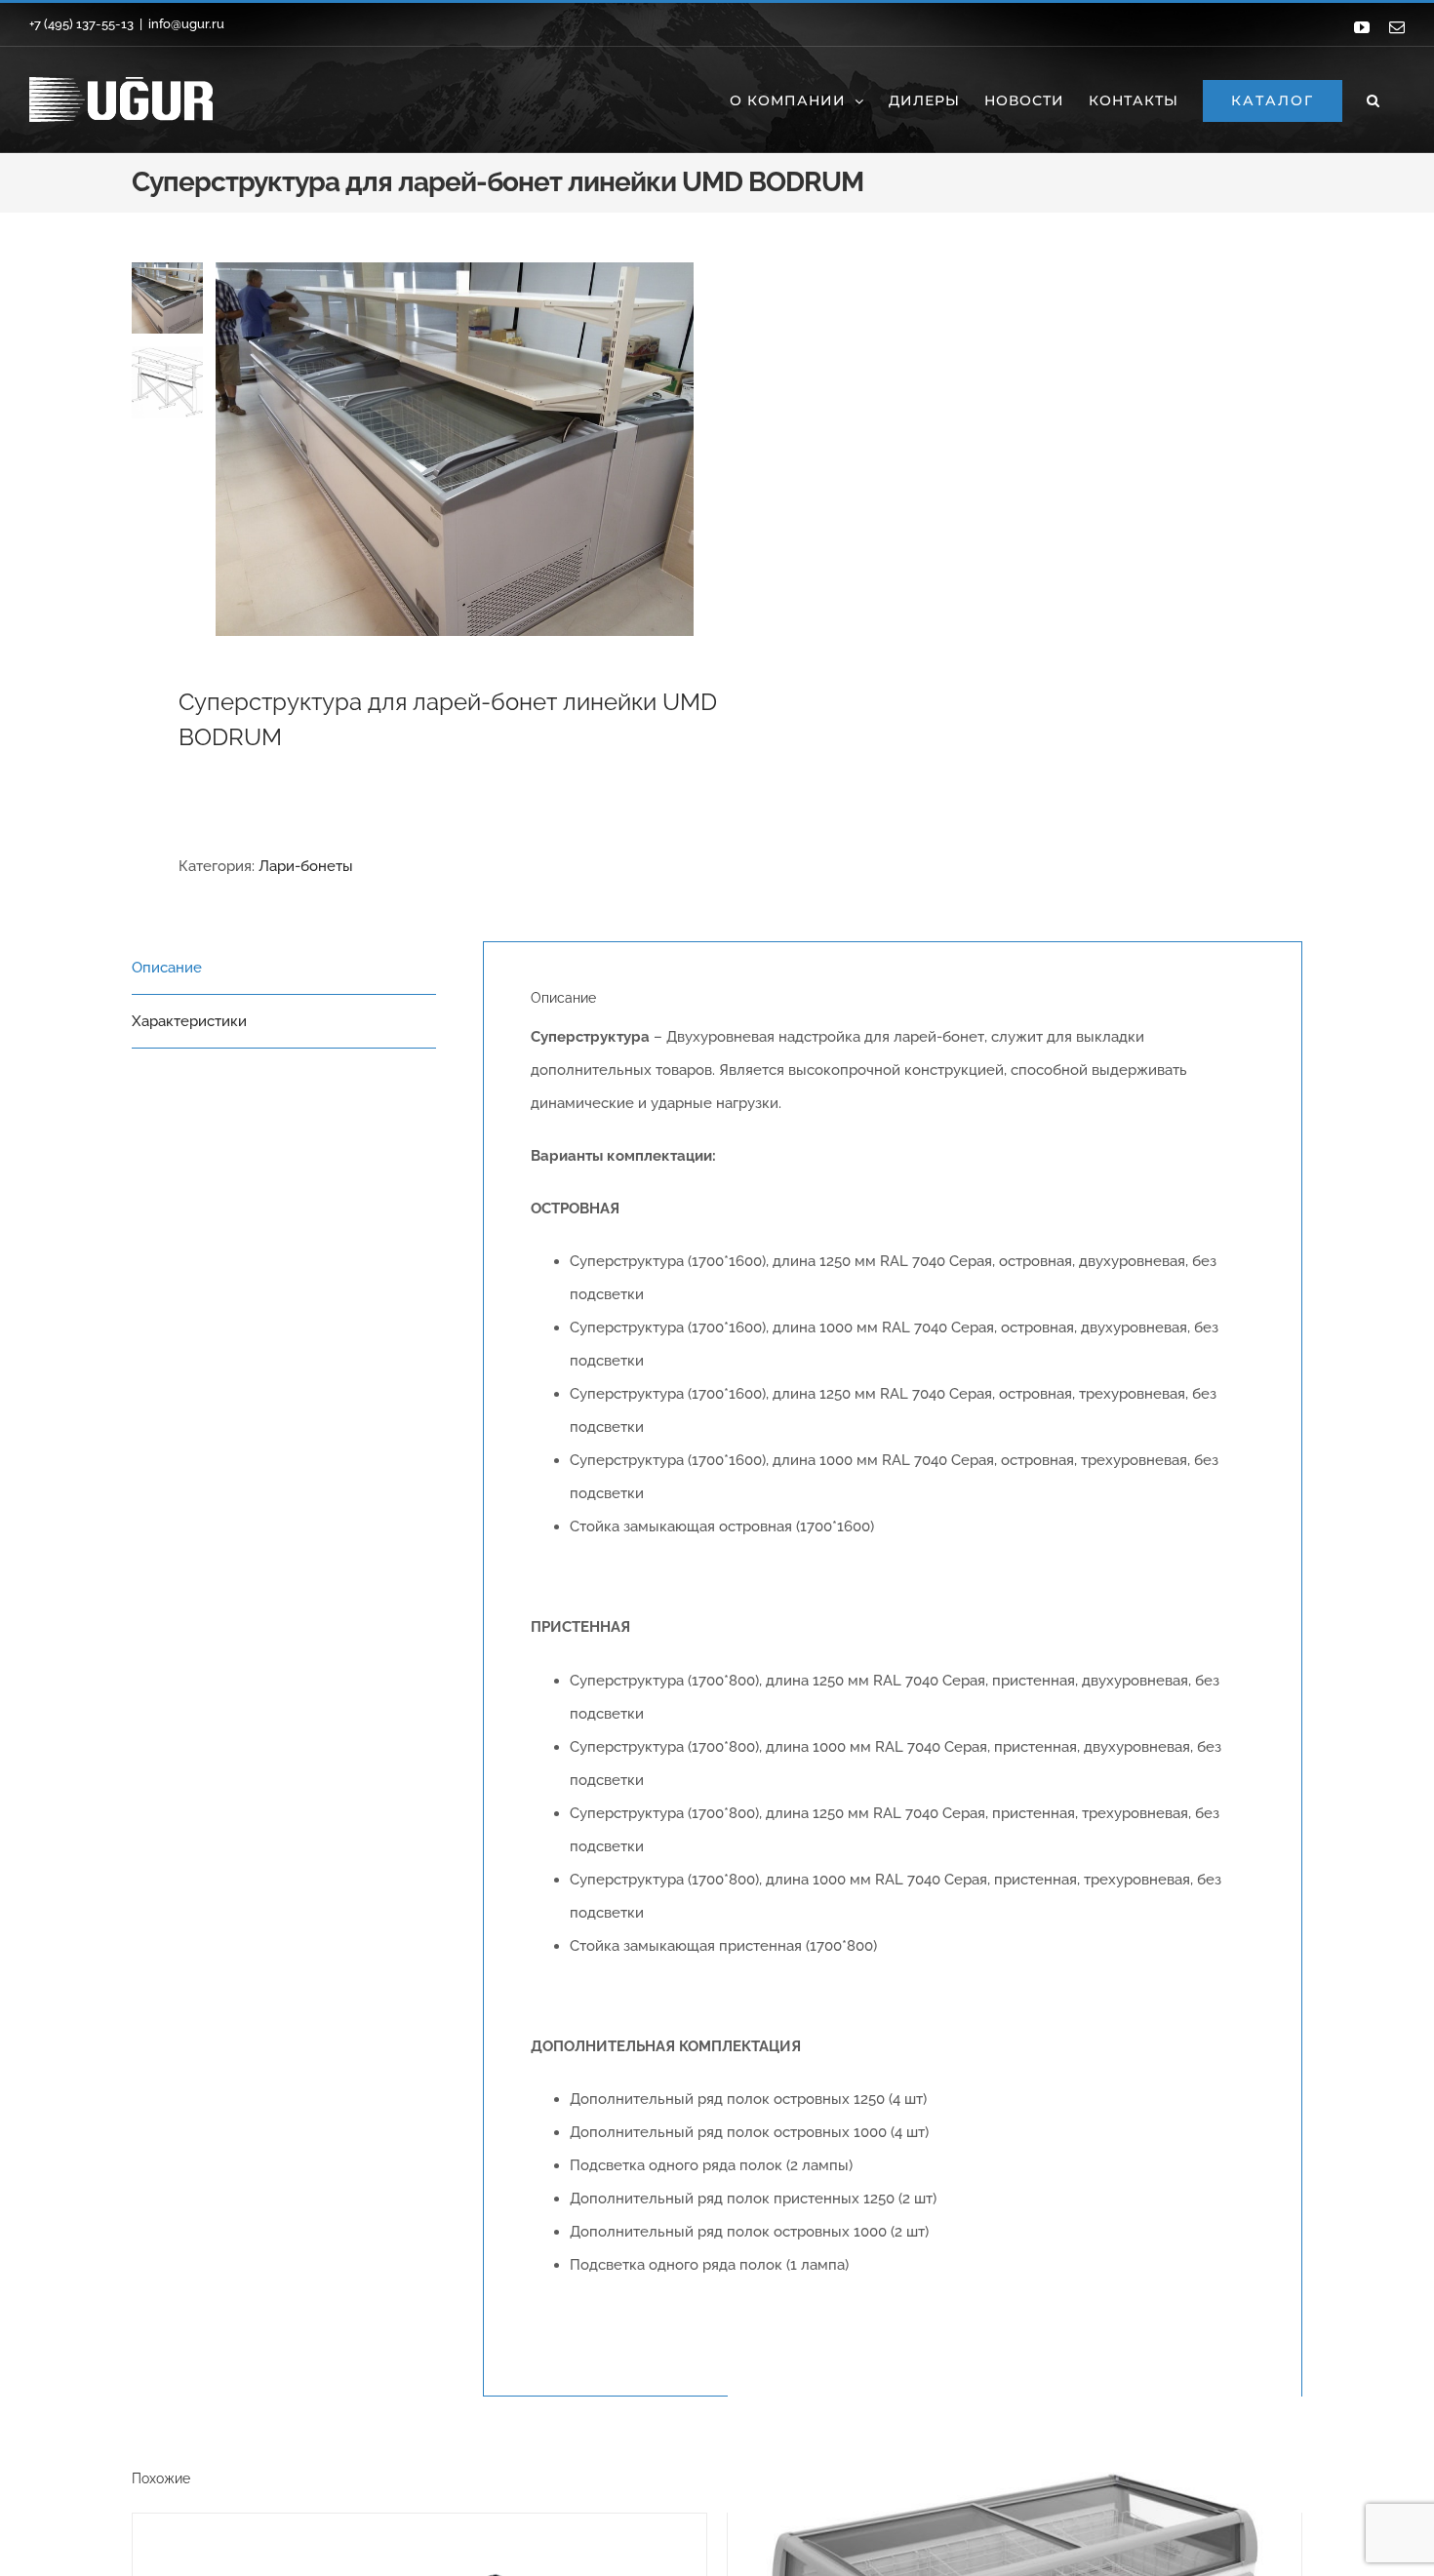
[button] (1374, 99)
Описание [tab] (167, 968)
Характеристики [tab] (189, 1021)
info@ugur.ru (186, 24)
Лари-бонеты (306, 866)
